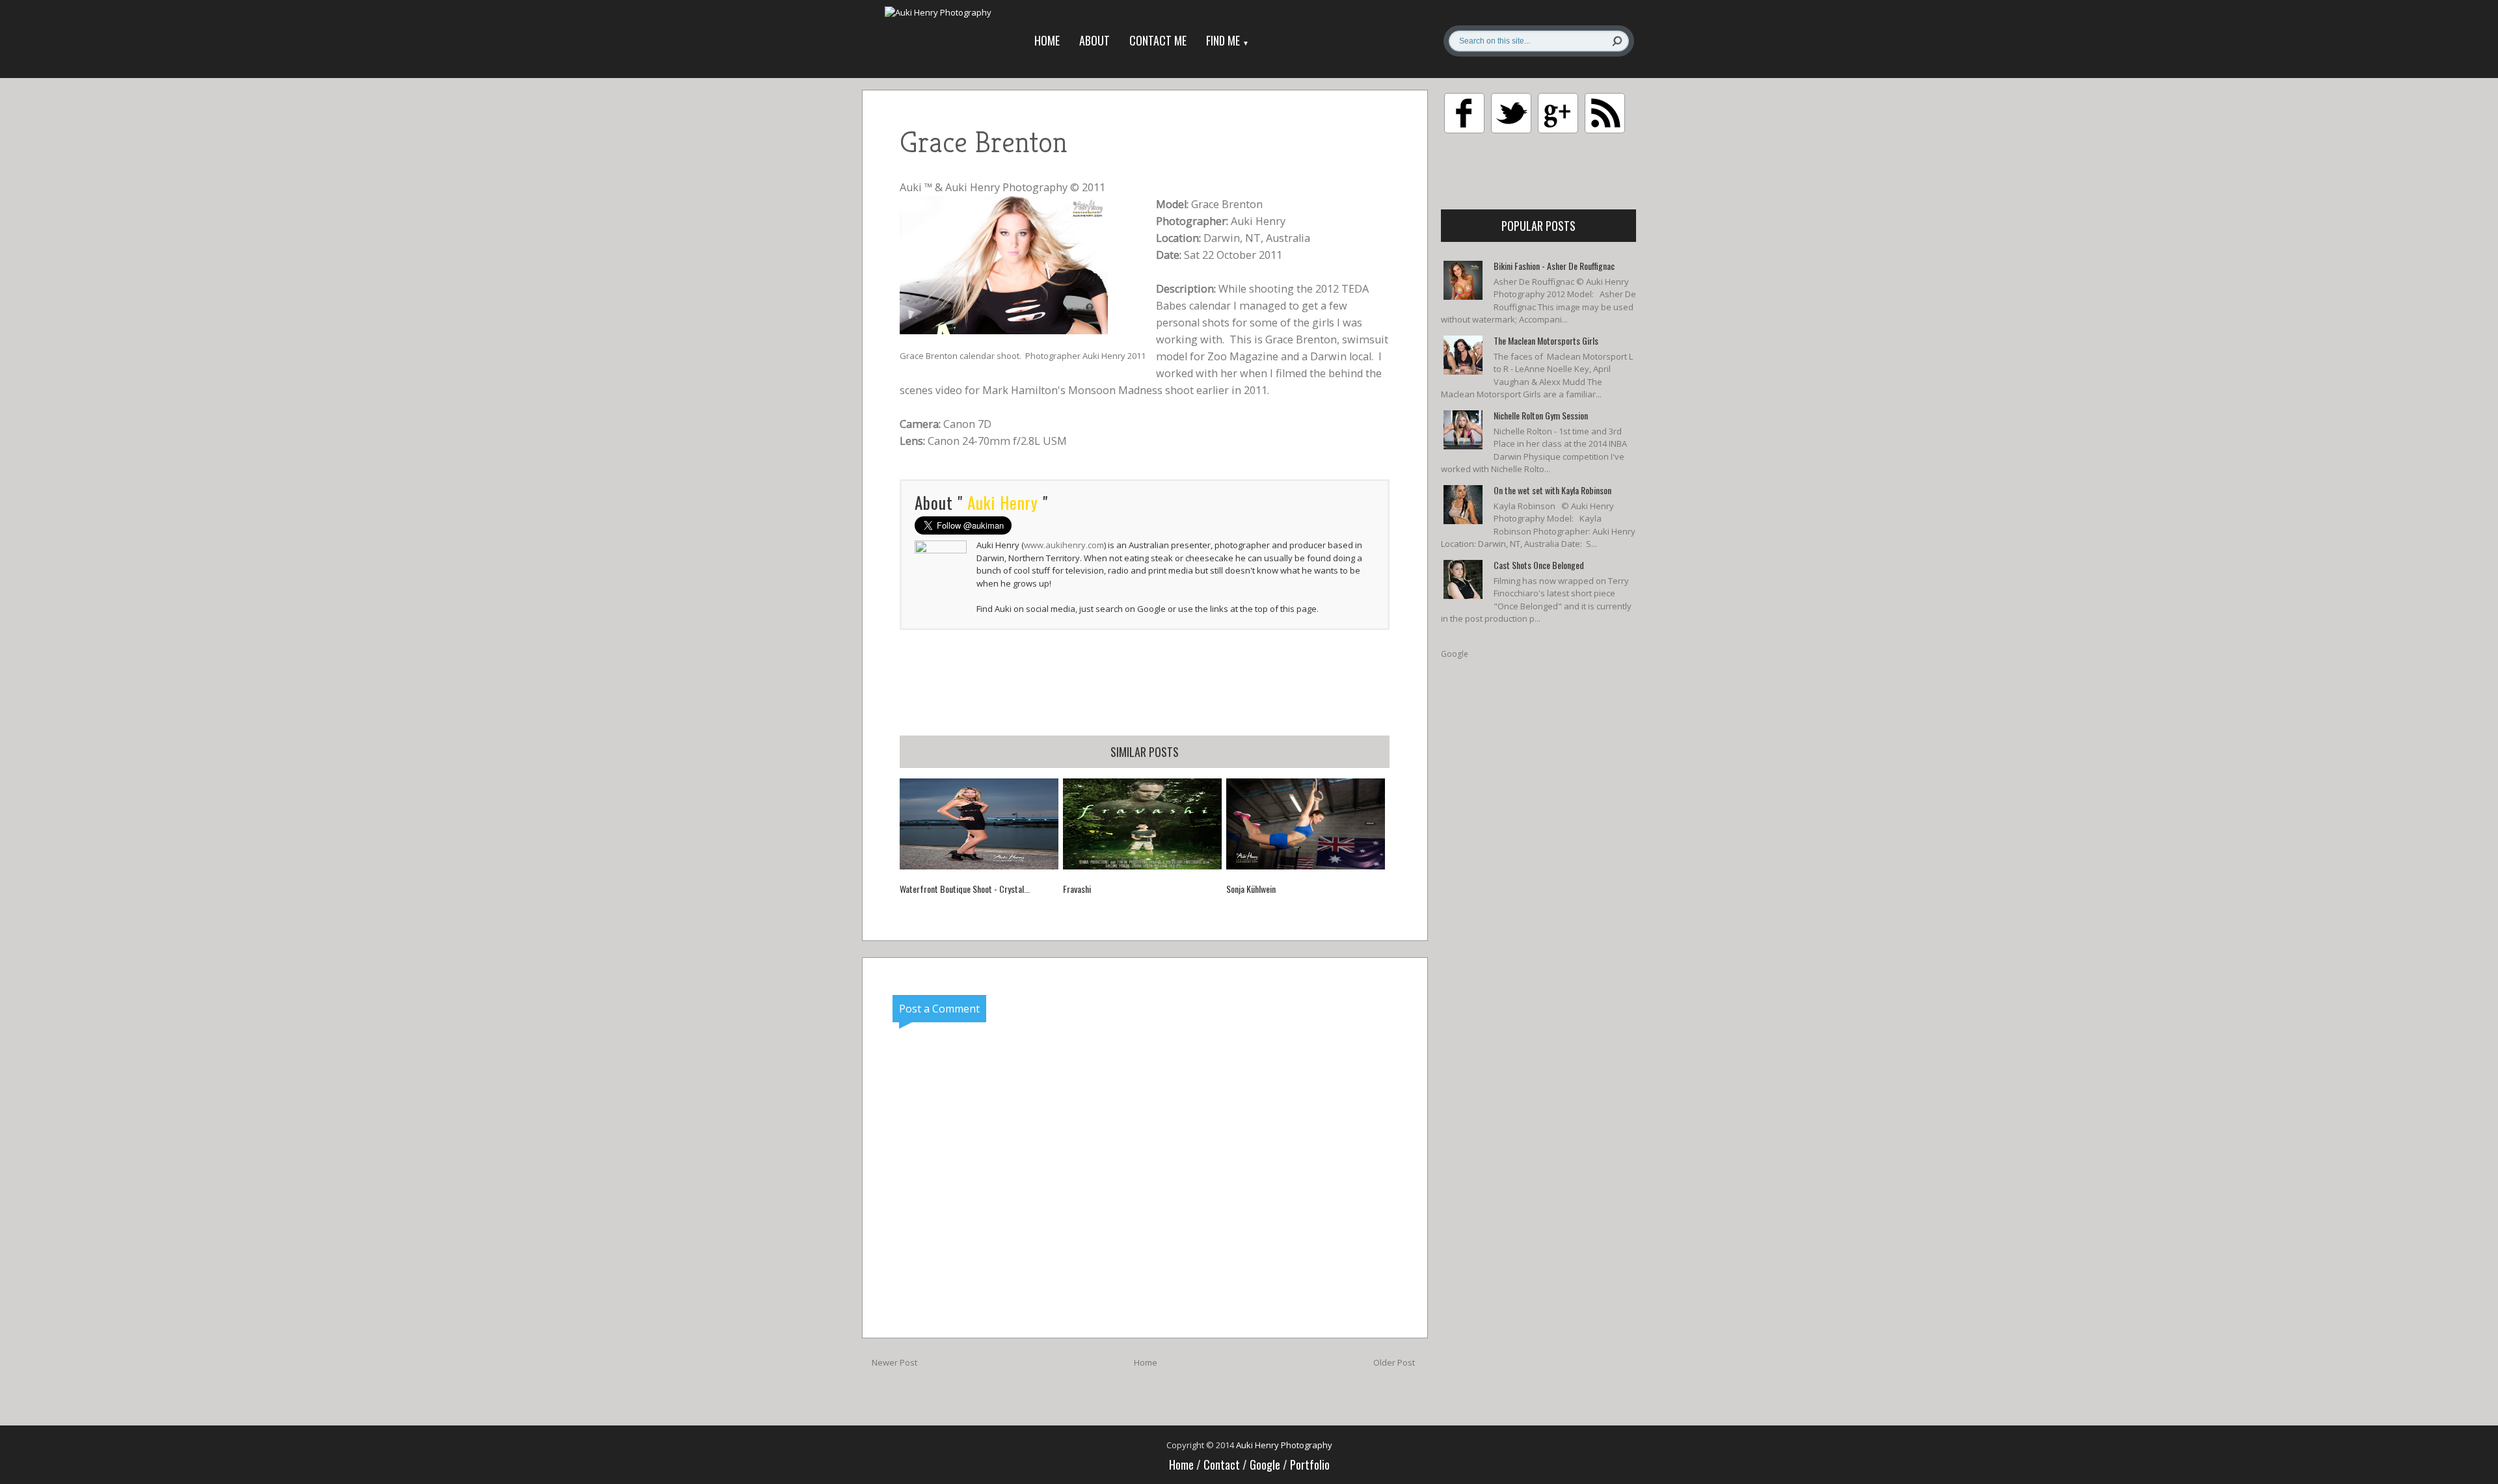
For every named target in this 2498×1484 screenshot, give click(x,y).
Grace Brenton (929, 356)
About (1095, 40)
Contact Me (1158, 40)
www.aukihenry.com (1064, 545)
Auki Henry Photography (1006, 187)
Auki (911, 187)
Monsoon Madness (1115, 390)
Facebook (1464, 113)
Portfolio (1310, 1464)
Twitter (1511, 113)
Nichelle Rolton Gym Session (1541, 415)
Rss (1605, 113)
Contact (1223, 1464)
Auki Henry (1258, 221)
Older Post (1394, 1362)
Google (1455, 654)
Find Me (1228, 40)
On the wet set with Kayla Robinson (1552, 490)
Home (1047, 40)
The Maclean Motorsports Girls (1546, 340)
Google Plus (1558, 113)
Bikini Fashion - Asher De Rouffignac (1554, 266)
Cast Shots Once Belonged (1539, 565)
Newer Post (894, 1362)
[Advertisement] (1145, 682)
